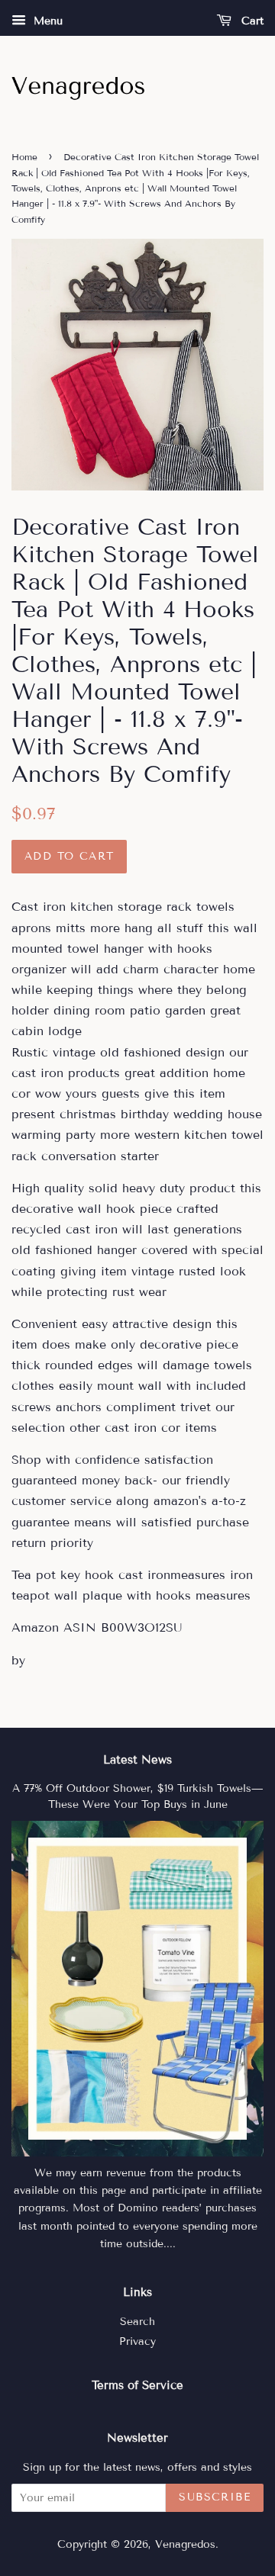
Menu (46, 21)
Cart (251, 21)
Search (137, 2322)
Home (24, 157)
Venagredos (185, 2544)
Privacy (137, 2341)
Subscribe (215, 2497)
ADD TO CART (69, 856)
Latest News (137, 1760)
